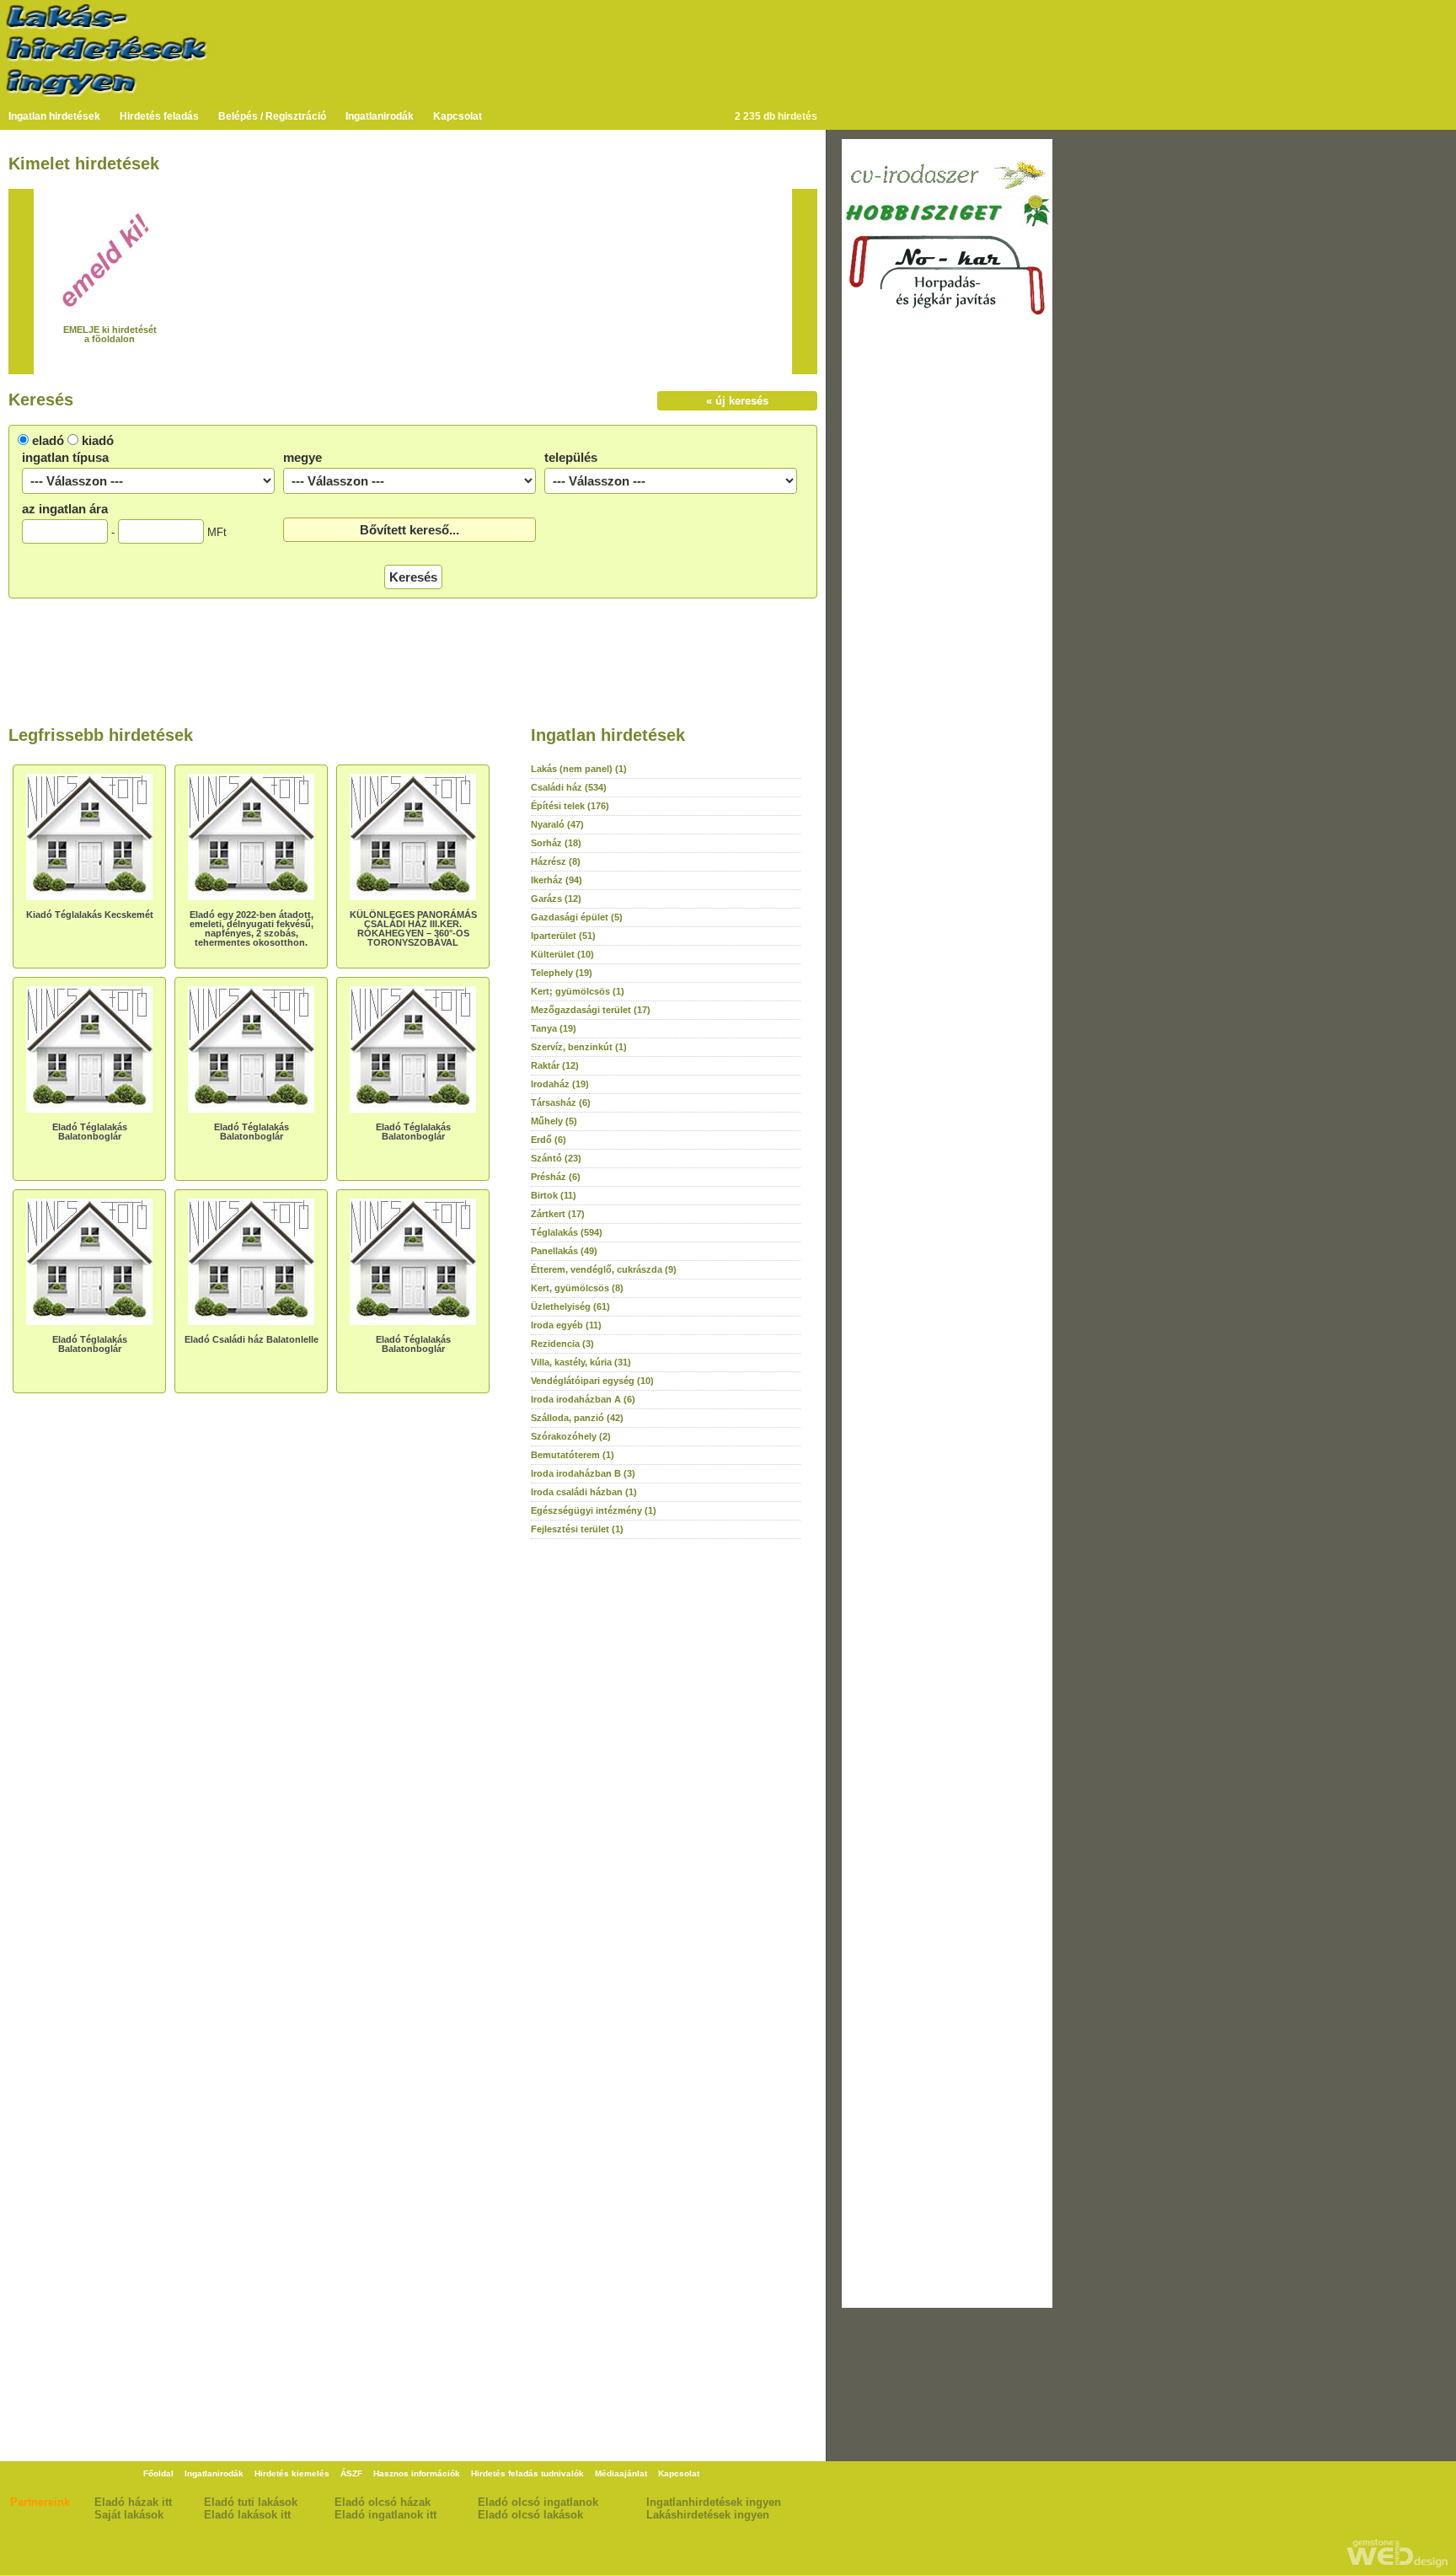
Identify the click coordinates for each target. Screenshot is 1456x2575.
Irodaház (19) (560, 1084)
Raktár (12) (555, 1065)
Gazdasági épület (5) (577, 917)
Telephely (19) (562, 973)
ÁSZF (351, 2473)
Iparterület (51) (563, 936)
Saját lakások (129, 2515)
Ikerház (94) (557, 880)
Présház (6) (556, 1177)
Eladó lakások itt (247, 2515)
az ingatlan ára (65, 509)
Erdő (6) (549, 1140)
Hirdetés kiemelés (292, 2473)
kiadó (98, 440)
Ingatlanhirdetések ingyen (714, 2502)
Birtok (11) (554, 1195)
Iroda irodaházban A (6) (583, 1399)
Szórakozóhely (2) (571, 1436)
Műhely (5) (554, 1121)
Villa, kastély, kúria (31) (581, 1362)
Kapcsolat (458, 116)
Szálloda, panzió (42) (577, 1418)
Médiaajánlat (621, 2473)
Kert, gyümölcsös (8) (577, 1288)
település (571, 457)
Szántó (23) (556, 1158)
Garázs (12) (556, 899)
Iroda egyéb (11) (566, 1325)
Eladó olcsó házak (383, 2502)
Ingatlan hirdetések (54, 116)
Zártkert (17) (558, 1214)
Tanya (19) (554, 1028)
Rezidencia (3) (562, 1344)
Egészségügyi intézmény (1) (594, 1510)
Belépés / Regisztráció (272, 116)
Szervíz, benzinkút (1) (579, 1047)
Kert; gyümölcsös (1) (578, 991)
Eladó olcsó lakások (530, 2515)
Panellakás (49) (564, 1251)
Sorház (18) (556, 843)
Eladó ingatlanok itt (385, 2515)
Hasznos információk (417, 2473)
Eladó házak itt (133, 2502)
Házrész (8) (556, 861)
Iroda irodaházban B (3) (583, 1473)
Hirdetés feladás (159, 116)
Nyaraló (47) (557, 824)
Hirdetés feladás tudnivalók (527, 2473)
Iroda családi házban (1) (584, 1492)
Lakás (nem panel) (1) (579, 769)
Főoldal (158, 2473)
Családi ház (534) (569, 787)
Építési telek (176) (570, 806)
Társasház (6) (561, 1102)
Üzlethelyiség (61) (570, 1306)
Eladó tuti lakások (251, 2502)
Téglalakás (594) (567, 1232)
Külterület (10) (562, 954)
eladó (48, 440)
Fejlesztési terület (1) (577, 1529)
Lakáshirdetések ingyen (708, 2515)
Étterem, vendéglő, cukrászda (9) (604, 1269)
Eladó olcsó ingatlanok (538, 2502)
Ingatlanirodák (380, 116)
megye (302, 457)
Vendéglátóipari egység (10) (592, 1381)
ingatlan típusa (65, 457)
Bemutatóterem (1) (573, 1455)
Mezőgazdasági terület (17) (591, 1010)
